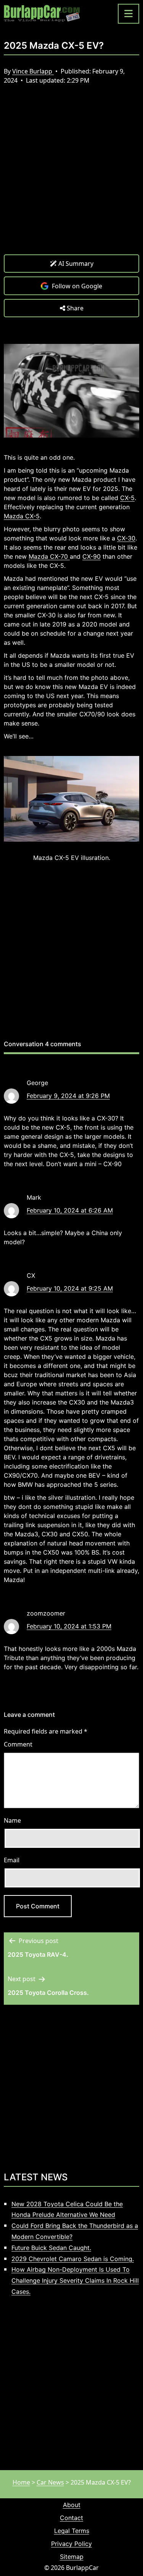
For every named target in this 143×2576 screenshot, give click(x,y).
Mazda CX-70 (49, 556)
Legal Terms (72, 2531)
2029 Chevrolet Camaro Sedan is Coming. (73, 2259)
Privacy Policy (71, 2544)
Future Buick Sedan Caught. (51, 2248)
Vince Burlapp (33, 71)
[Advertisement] (71, 175)
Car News (50, 2482)
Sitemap (72, 2557)
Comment (18, 1744)
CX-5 (127, 498)
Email (12, 1860)
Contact (71, 2518)
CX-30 (126, 538)
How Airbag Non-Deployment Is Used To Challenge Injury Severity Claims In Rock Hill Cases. (75, 2280)
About (72, 2505)
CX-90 (92, 556)
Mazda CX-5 (22, 516)
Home (21, 2482)
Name (12, 1820)
